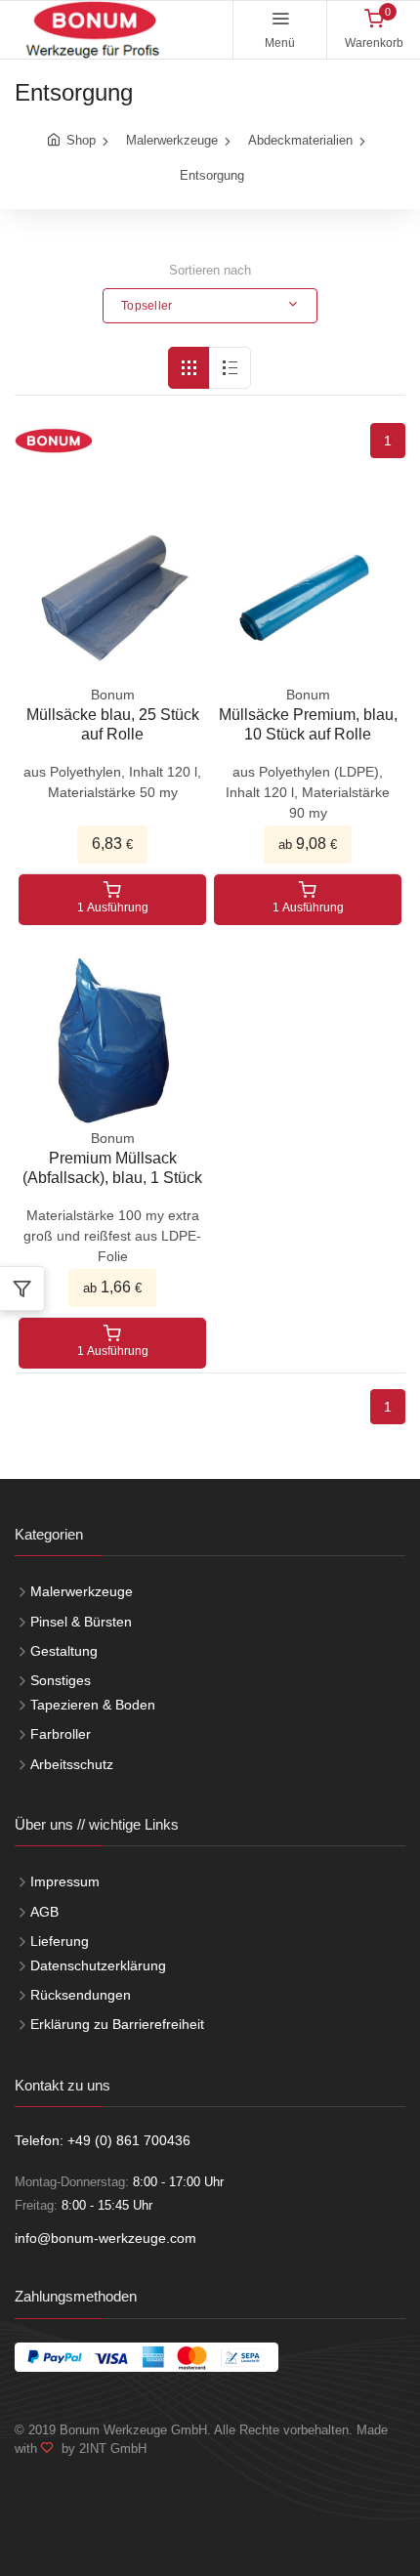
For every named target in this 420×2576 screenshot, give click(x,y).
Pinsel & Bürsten (81, 1622)
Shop (81, 140)
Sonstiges (61, 1680)
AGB (44, 1912)
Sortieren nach (210, 270)
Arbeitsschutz (72, 1764)
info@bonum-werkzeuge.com (105, 2238)
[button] (210, 306)
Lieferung (60, 1941)
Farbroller (61, 1734)
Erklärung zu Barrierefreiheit (117, 2024)
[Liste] (230, 368)
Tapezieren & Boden (93, 1705)
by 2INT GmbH (100, 2449)
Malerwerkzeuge (172, 140)
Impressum (65, 1881)
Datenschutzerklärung (98, 1965)
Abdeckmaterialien (300, 140)
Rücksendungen (81, 1995)
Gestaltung (64, 1651)
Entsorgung (212, 175)
